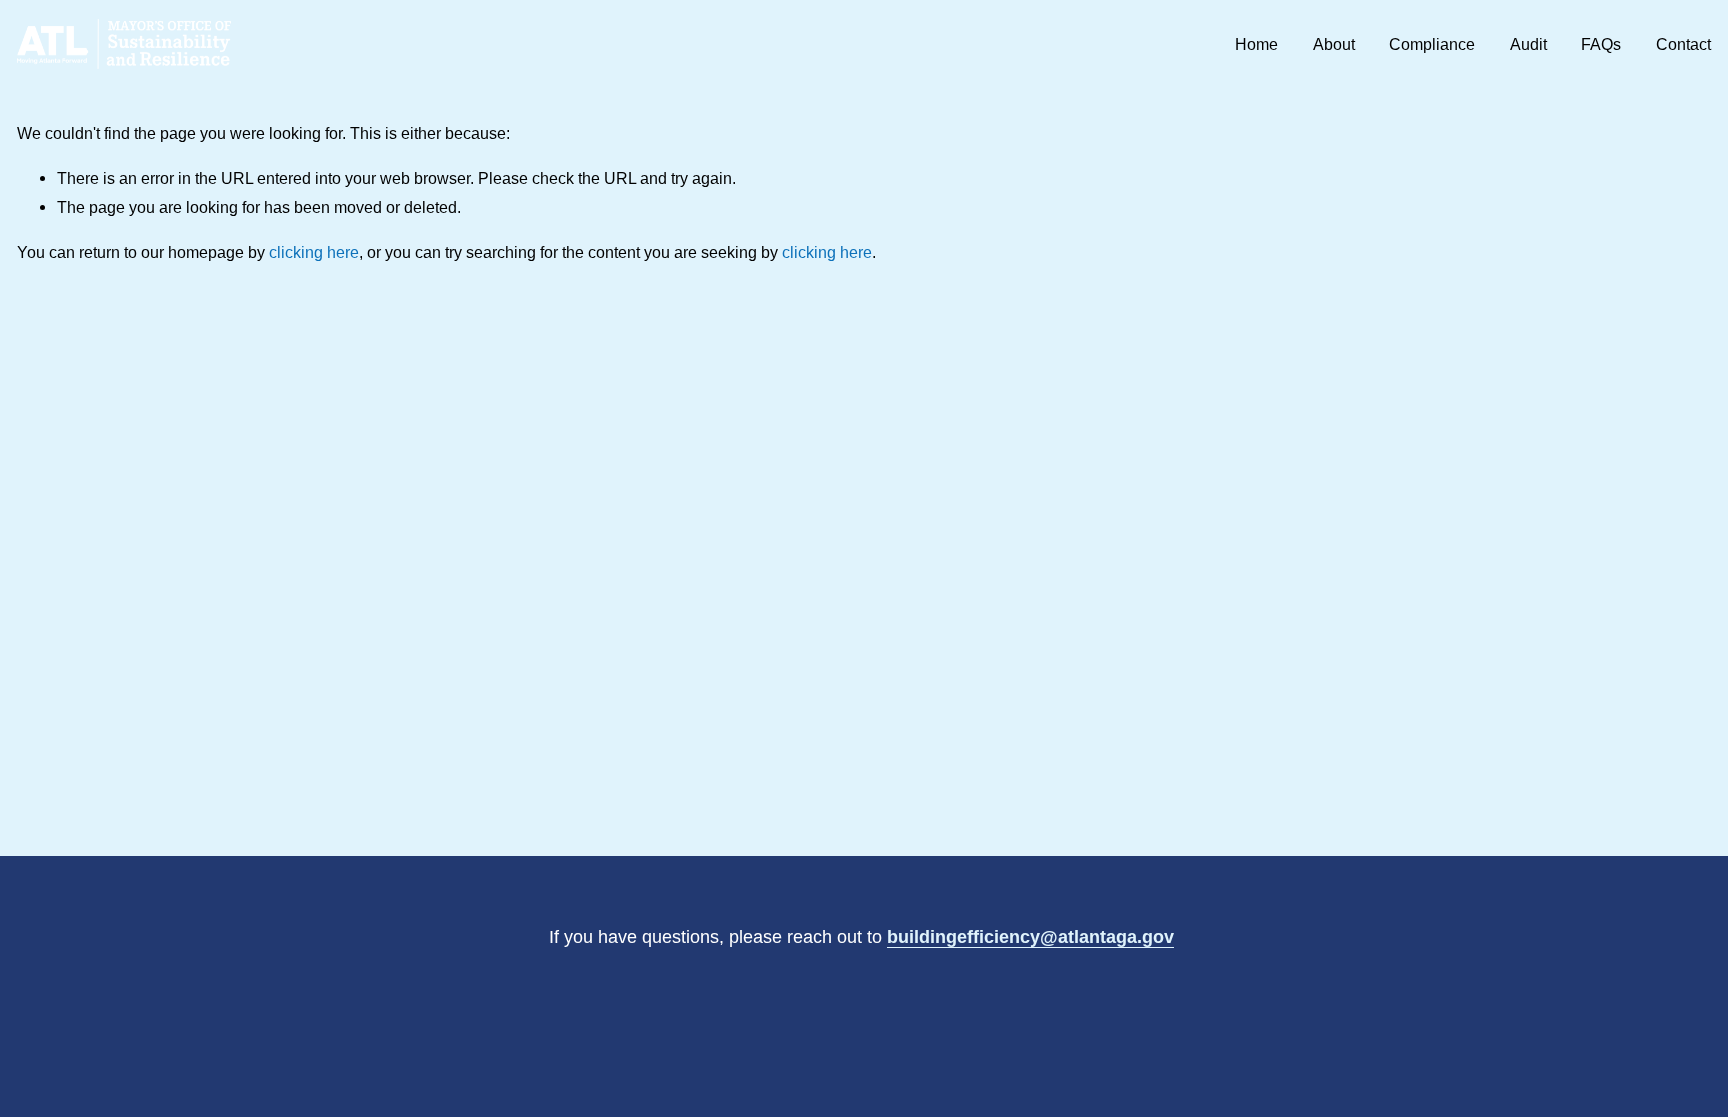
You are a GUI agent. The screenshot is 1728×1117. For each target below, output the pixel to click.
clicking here (314, 252)
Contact (1683, 44)
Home (1256, 44)
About (1334, 44)
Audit (1528, 44)
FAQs (1601, 44)
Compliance (1432, 44)
